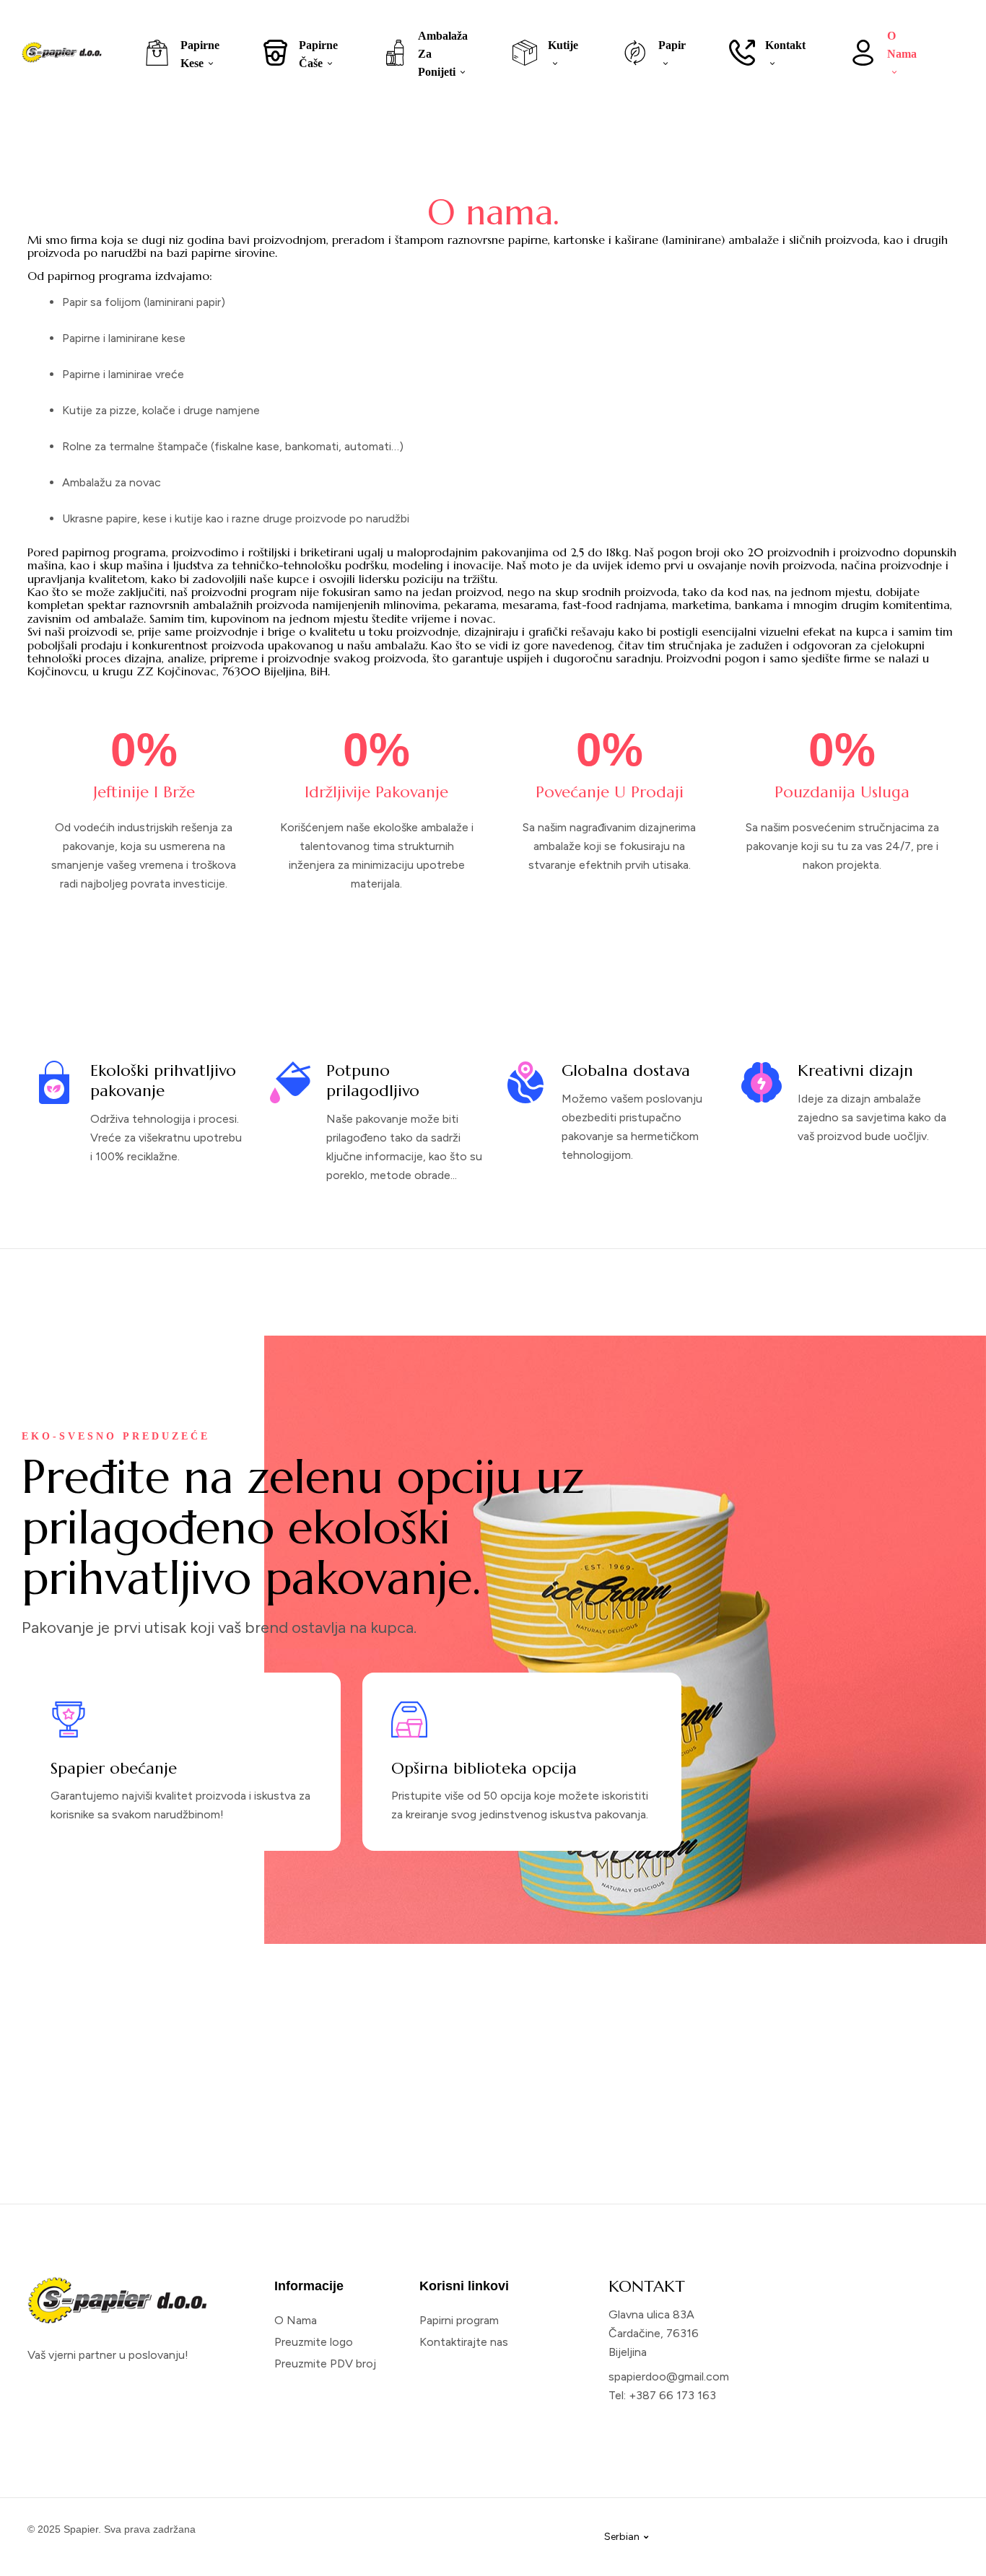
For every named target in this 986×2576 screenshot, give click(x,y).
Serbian (622, 2537)
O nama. (493, 212)
